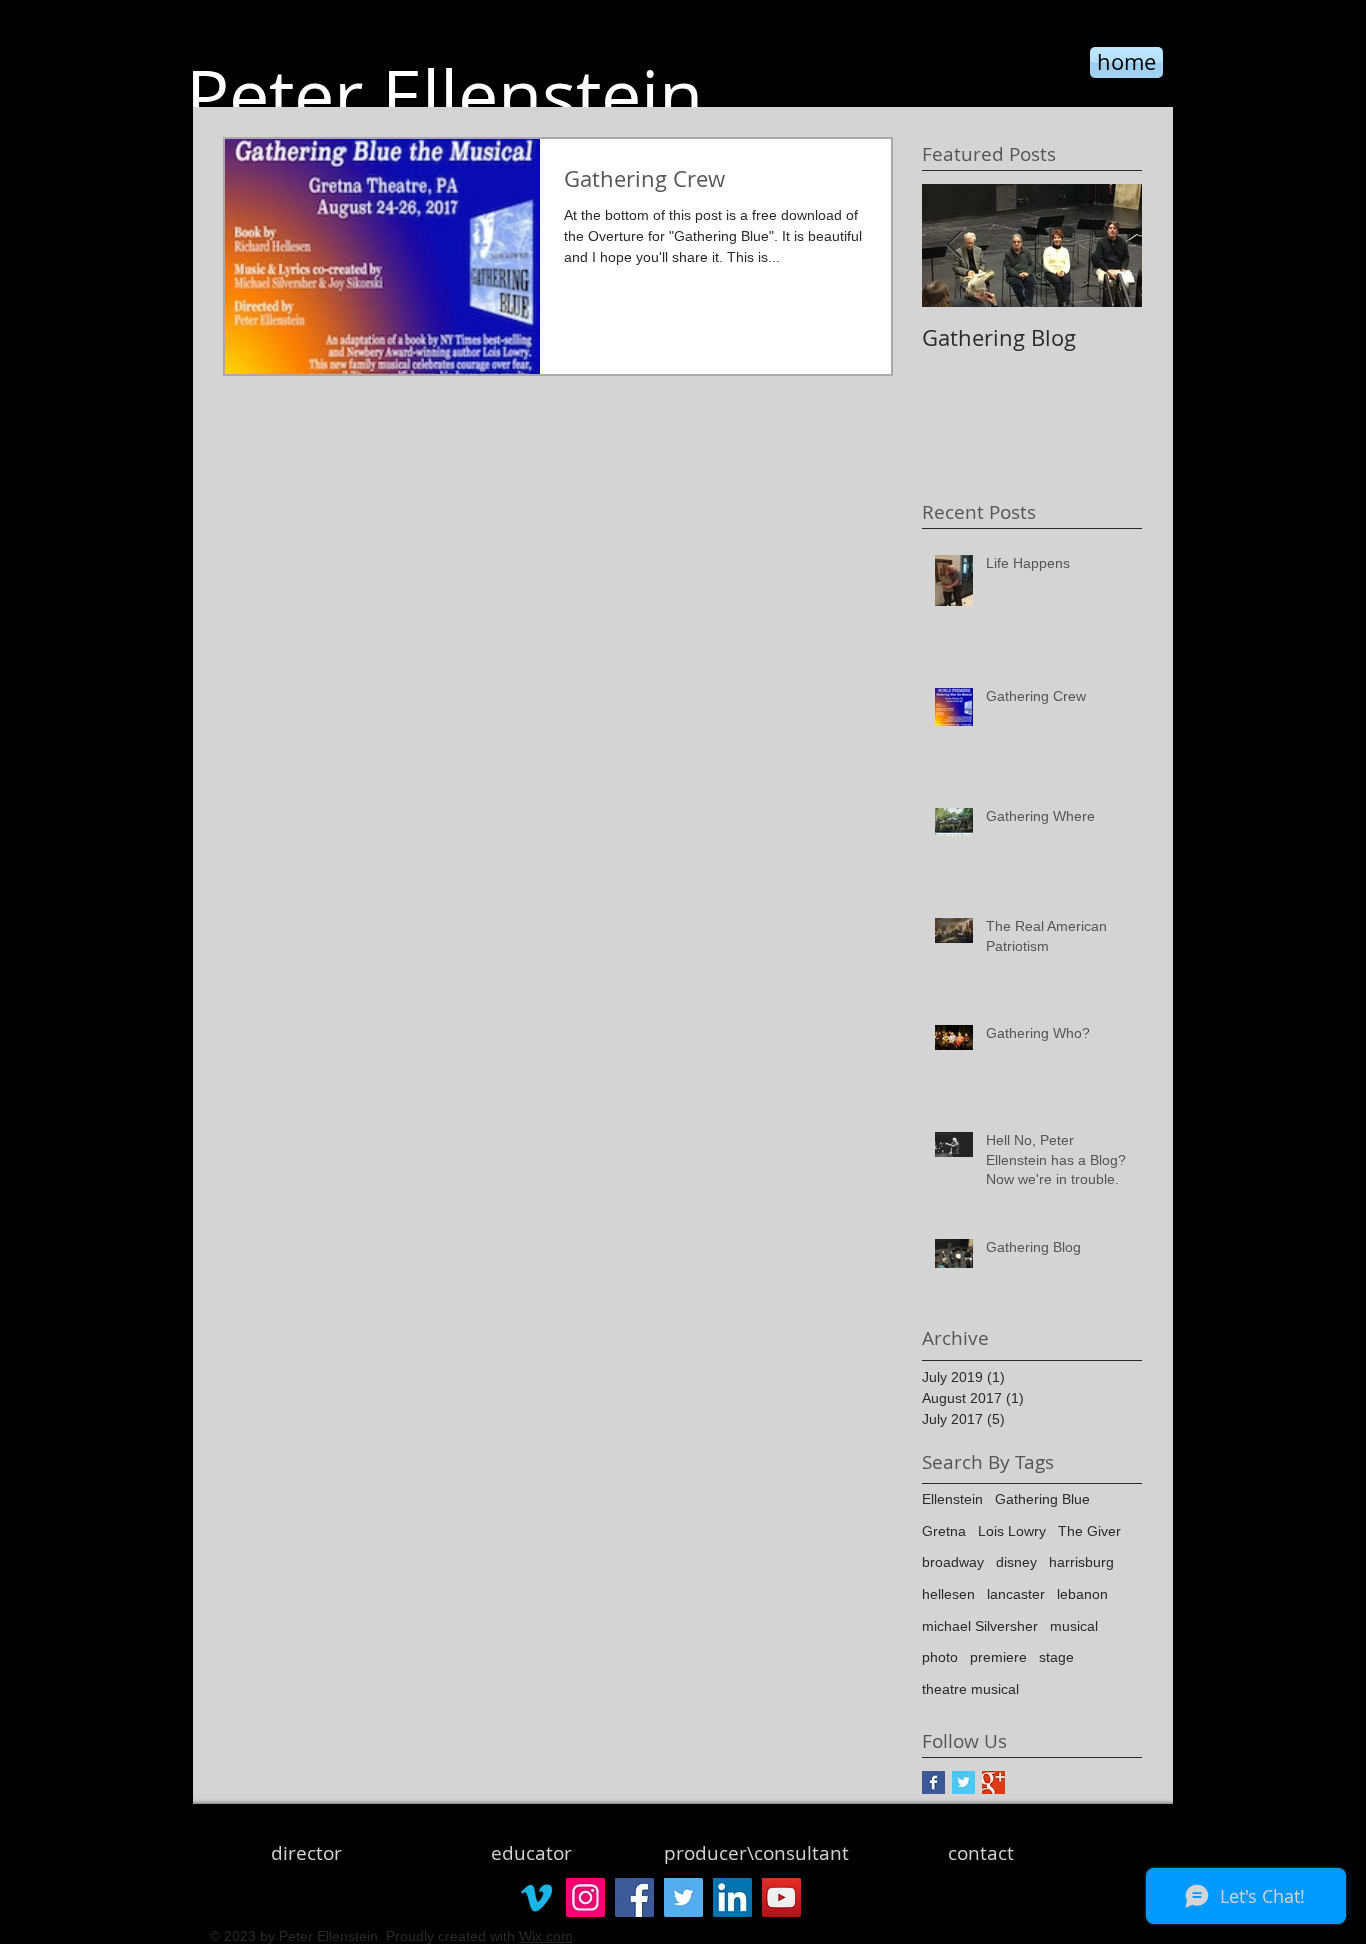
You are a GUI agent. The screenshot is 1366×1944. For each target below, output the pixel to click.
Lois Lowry (1012, 1531)
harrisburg (1081, 1562)
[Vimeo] (536, 1897)
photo (940, 1657)
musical (1074, 1626)
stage (1056, 1657)
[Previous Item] (954, 245)
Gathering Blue (1042, 1499)
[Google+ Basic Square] (993, 1782)
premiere (998, 1657)
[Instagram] (585, 1897)
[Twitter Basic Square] (963, 1782)
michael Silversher (980, 1626)
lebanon (1082, 1594)
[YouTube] (781, 1897)
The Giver (1089, 1531)
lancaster (1016, 1594)
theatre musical (970, 1689)
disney (1016, 1562)
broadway (953, 1562)
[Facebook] (634, 1897)
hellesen (948, 1594)
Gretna (944, 1531)
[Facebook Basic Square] (933, 1782)
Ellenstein (952, 1499)
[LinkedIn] (732, 1897)
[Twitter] (683, 1897)
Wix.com (546, 1936)
